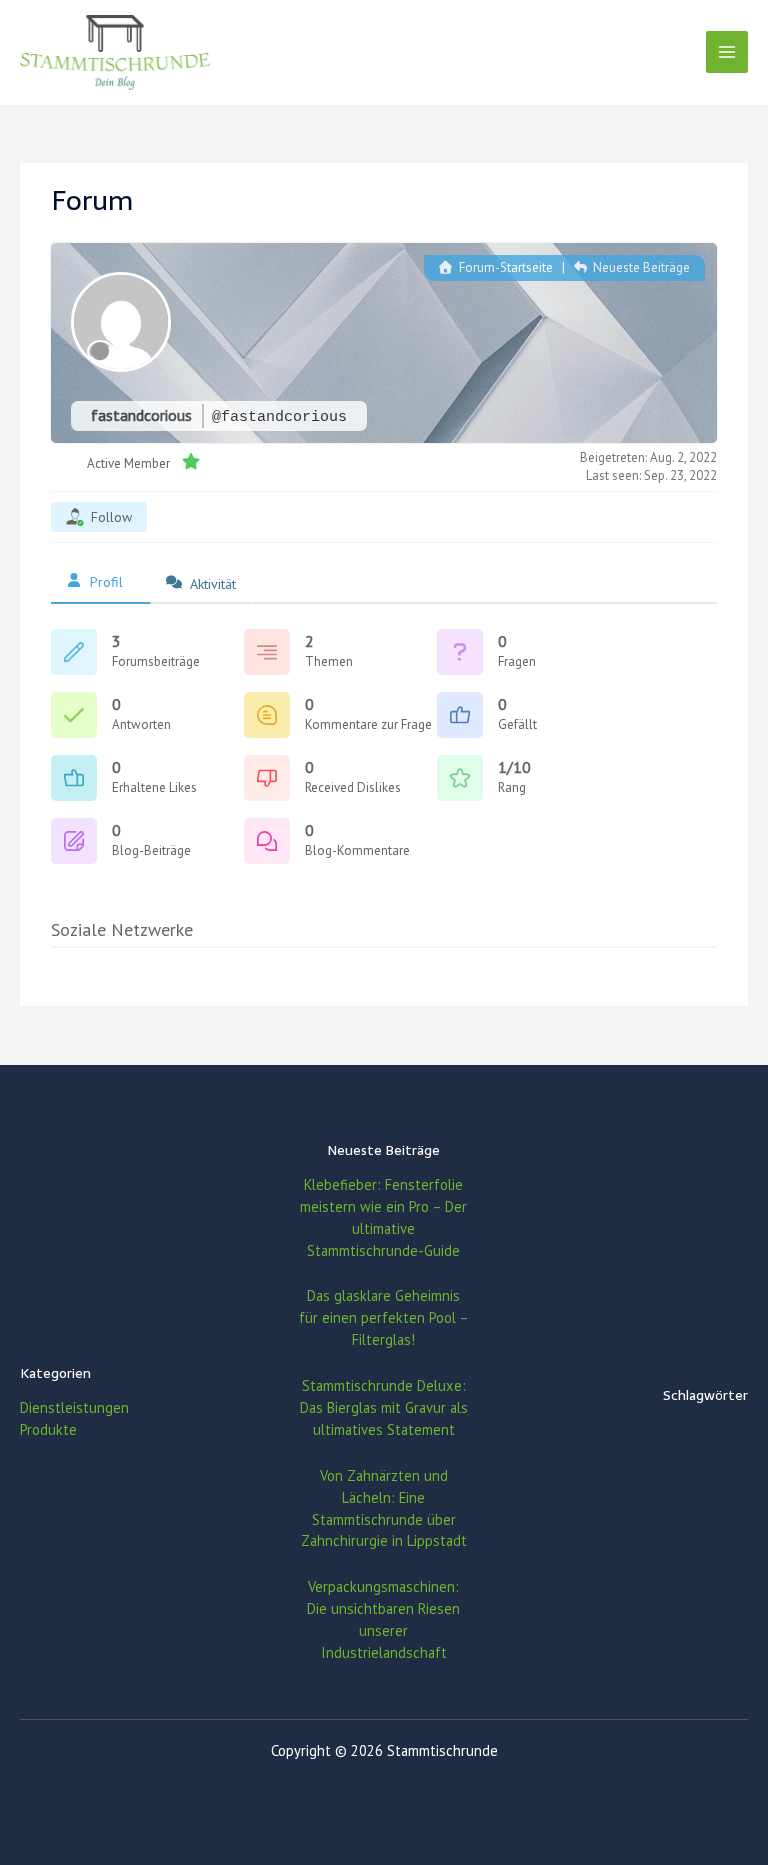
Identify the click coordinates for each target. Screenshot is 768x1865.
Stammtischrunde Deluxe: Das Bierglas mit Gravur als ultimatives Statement (384, 1407)
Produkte (48, 1429)
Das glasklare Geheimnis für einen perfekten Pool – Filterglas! (384, 1317)
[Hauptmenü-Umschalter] (727, 52)
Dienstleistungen (74, 1407)
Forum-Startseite (504, 267)
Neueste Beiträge (640, 267)
